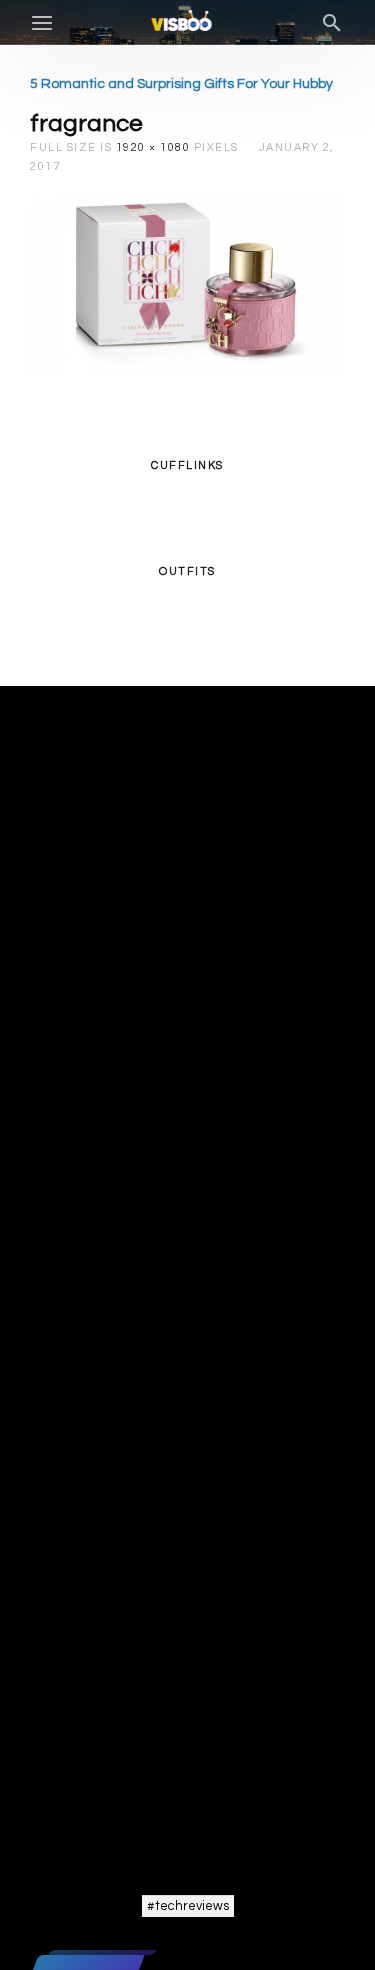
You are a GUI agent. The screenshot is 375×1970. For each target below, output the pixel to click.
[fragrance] (187, 284)
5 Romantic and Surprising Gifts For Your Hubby (181, 84)
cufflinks (187, 465)
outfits (187, 571)
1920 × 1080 (153, 147)
